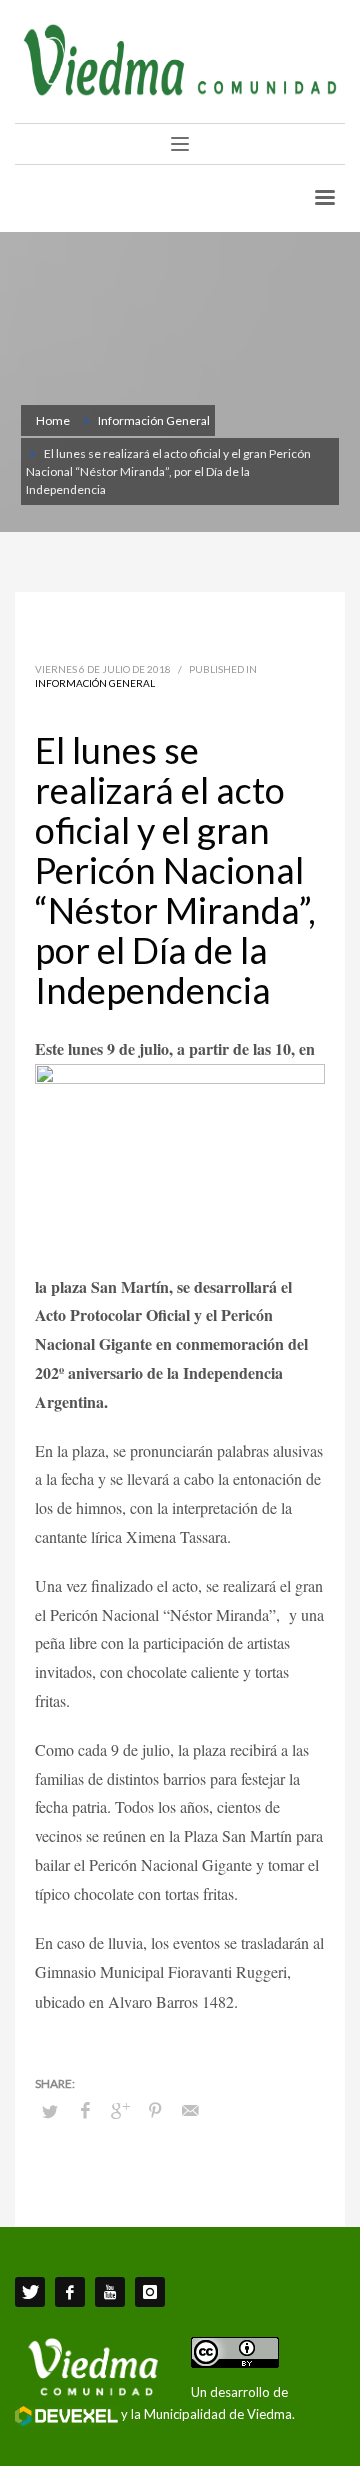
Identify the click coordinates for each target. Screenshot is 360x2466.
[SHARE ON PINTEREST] (155, 2110)
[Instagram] (150, 2292)
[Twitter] (30, 2292)
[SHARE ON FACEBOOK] (85, 2110)
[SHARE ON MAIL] (190, 2110)
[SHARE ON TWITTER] (50, 2111)
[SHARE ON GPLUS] (120, 2110)
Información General (95, 683)
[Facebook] (70, 2292)
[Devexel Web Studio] (66, 2416)
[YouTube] (110, 2292)
